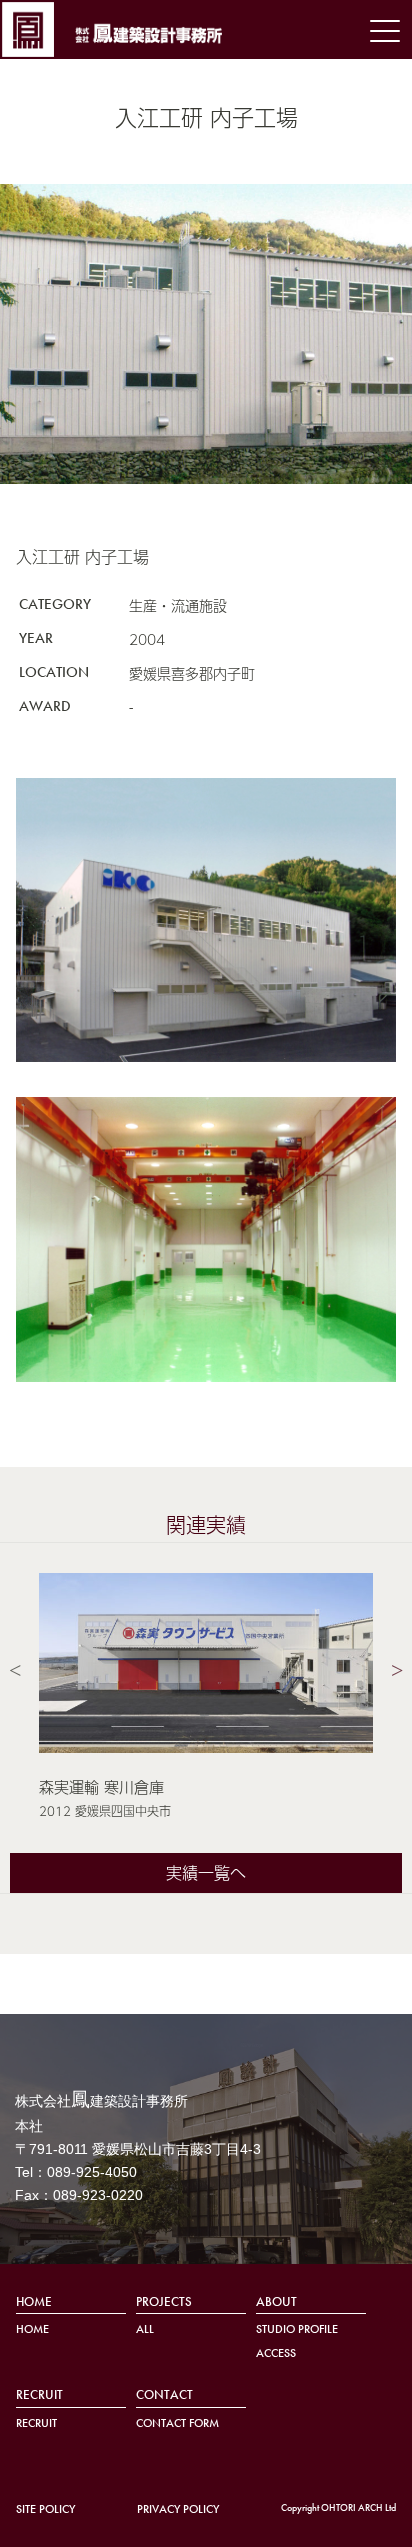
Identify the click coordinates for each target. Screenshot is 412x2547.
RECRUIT (39, 2395)
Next (397, 1667)
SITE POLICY (45, 2509)
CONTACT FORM (177, 2423)
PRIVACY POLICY (178, 2509)
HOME (34, 2302)
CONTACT (164, 2395)
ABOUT (276, 2302)
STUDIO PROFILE (297, 2329)
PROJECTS (164, 2302)
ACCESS (276, 2353)
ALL (145, 2329)
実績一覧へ (206, 1872)
